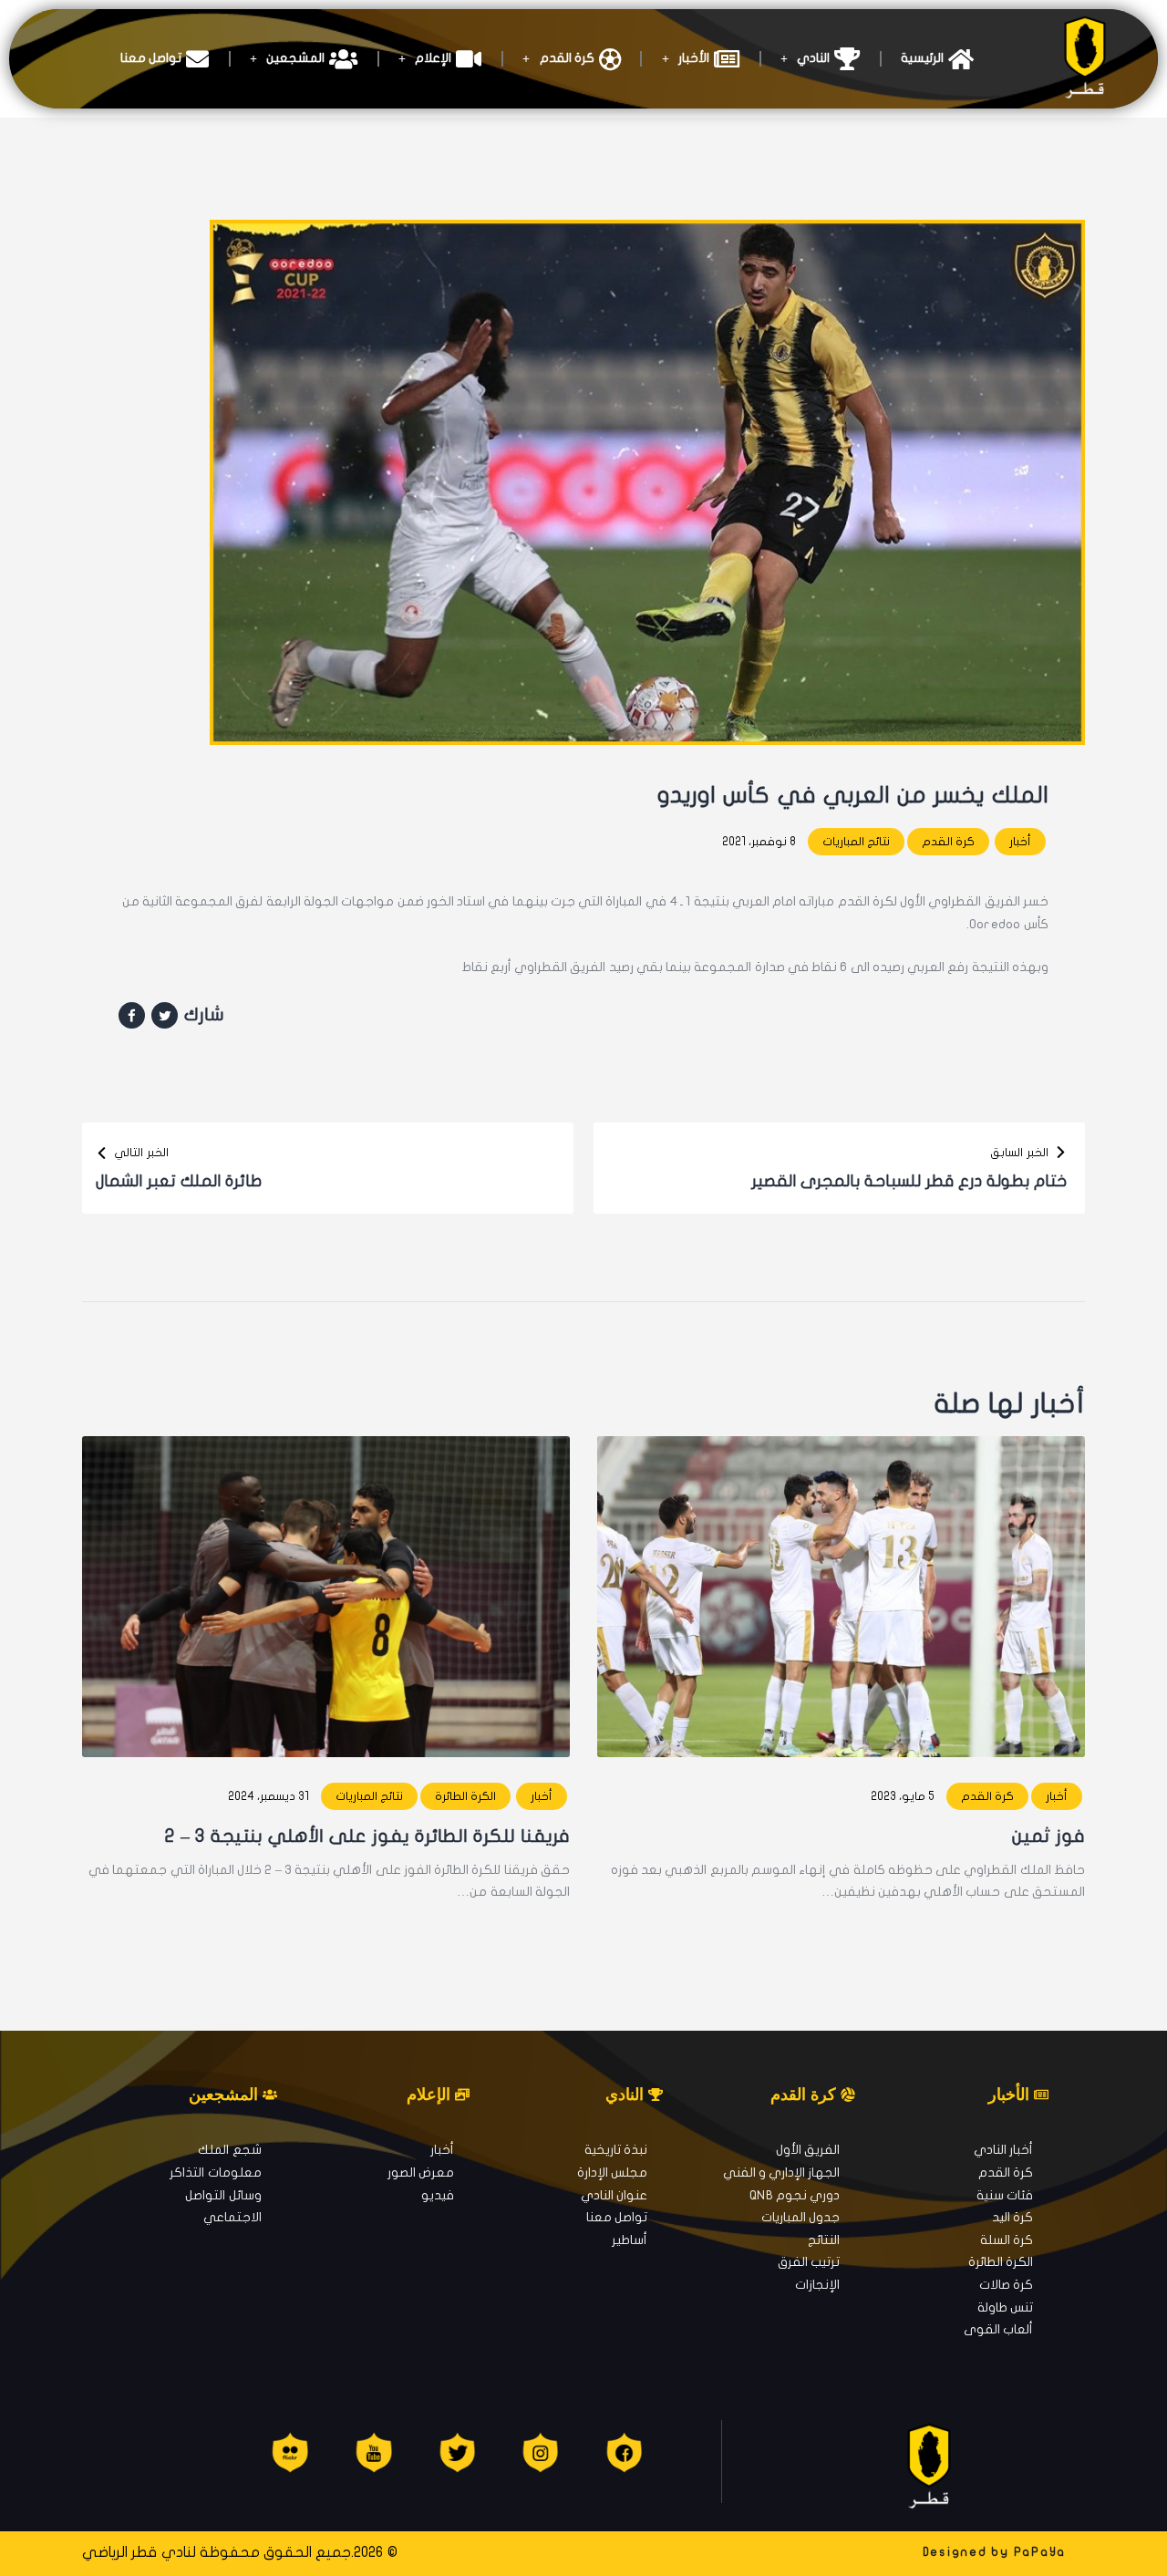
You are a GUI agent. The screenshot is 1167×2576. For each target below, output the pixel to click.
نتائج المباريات (856, 842)
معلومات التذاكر (215, 2173)
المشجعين (295, 58)
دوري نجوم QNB (795, 2195)
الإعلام (433, 58)
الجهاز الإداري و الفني (782, 2173)
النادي (813, 58)
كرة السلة (1007, 2240)
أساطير (630, 2240)
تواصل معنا (151, 58)
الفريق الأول (808, 2150)
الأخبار (694, 58)
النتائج (824, 2240)
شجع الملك (229, 2150)
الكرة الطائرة (465, 1796)
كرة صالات (1006, 2285)
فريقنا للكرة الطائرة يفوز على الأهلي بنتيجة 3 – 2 (367, 1836)
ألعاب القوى (998, 2329)
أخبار (1020, 842)
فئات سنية (1005, 2195)
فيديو (438, 2195)
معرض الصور (421, 2173)
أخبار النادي (1003, 2150)
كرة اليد (1012, 2217)
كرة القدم (567, 58)
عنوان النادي (614, 2195)
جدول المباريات (800, 2217)
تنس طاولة (1005, 2307)
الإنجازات (817, 2285)
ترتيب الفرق (809, 2262)
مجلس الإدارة (612, 2173)
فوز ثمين (1048, 1836)
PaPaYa (1040, 2552)
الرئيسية (922, 58)
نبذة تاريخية (616, 2150)
